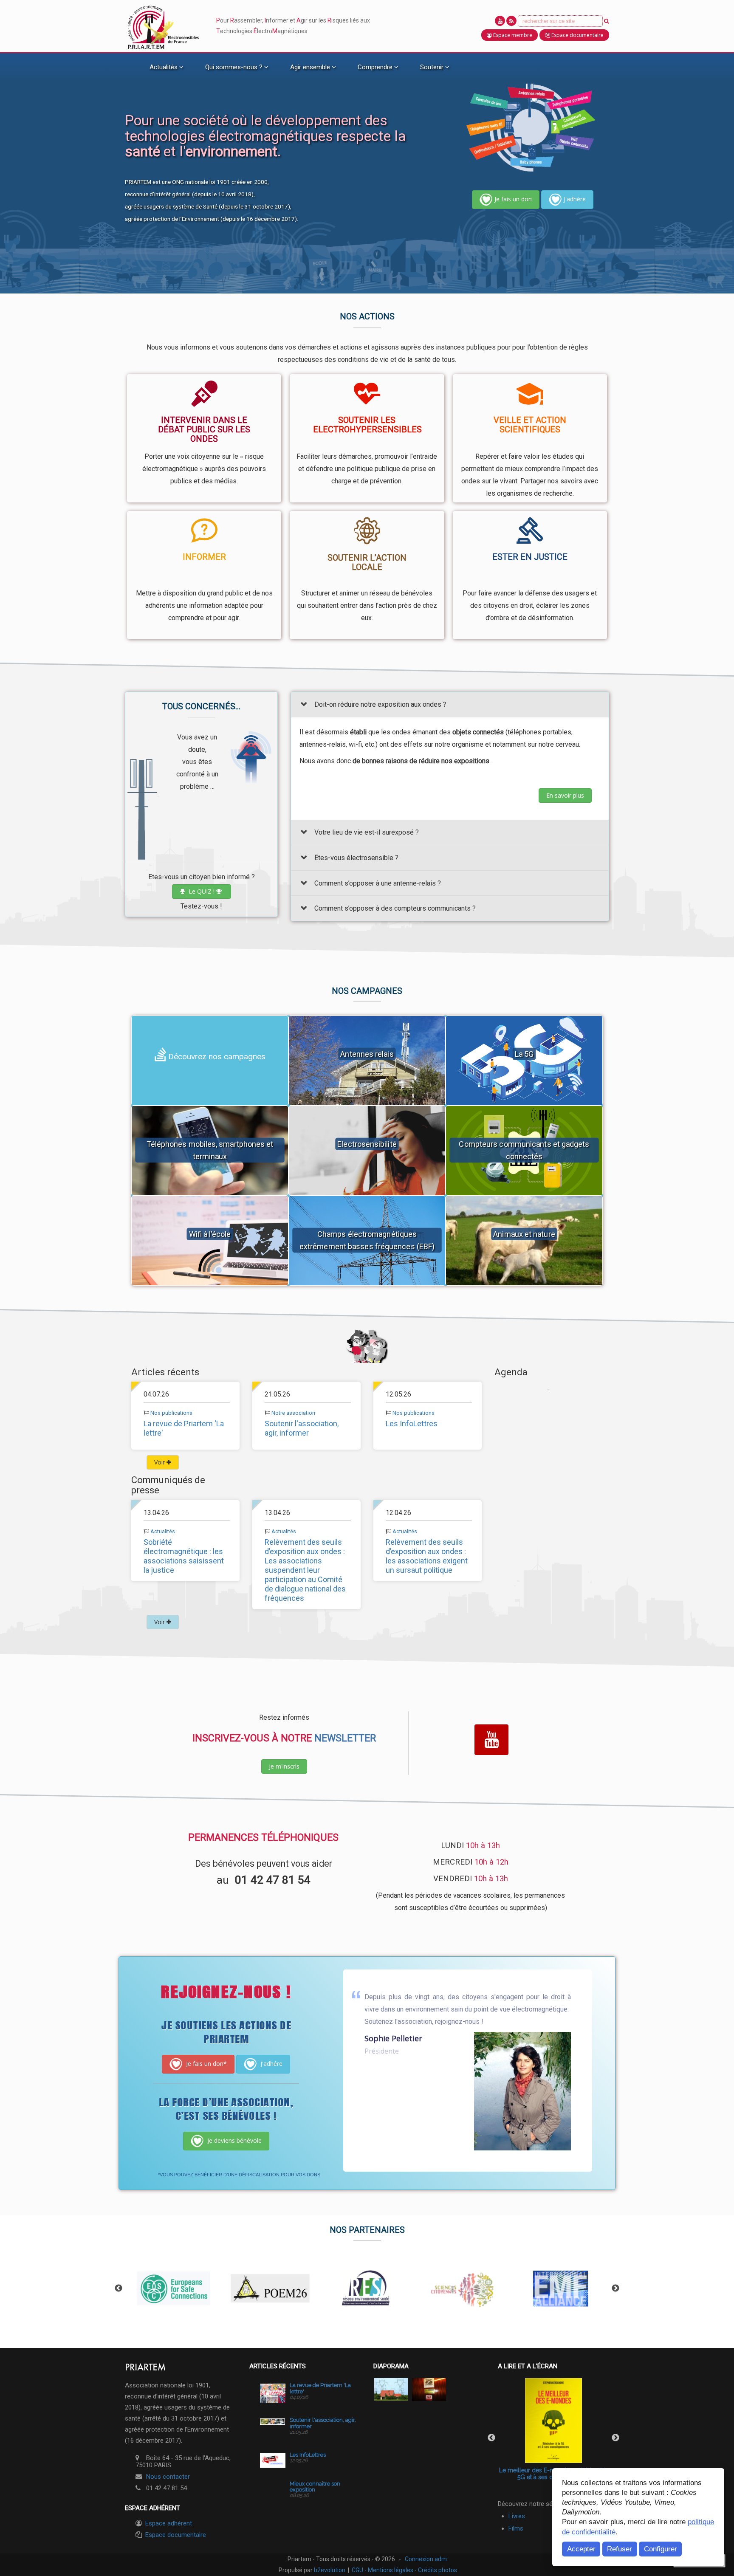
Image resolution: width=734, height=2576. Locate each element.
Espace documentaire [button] (577, 35)
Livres (517, 2516)
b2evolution (330, 2570)
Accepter (581, 2549)
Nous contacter (168, 2477)
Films (516, 2528)
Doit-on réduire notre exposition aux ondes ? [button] (380, 704)
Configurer (661, 2549)
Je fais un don (513, 199)
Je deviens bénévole (234, 2140)
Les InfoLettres (412, 1423)
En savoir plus (565, 795)
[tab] (450, 704)
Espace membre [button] (512, 35)
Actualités (163, 1531)
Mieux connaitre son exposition (315, 2487)
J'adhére (575, 199)
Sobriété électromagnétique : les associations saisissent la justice (184, 1556)
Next (615, 2288)
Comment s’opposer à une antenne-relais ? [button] (378, 883)
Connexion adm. (426, 2559)
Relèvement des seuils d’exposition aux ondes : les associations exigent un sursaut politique (427, 1556)
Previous (119, 2288)
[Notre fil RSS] (511, 21)
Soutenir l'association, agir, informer (302, 1428)
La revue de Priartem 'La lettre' (320, 2388)
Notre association (293, 1413)
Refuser (620, 2549)
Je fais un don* (206, 2064)
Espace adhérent (169, 2523)
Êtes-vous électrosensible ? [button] (356, 858)
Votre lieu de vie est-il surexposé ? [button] (367, 833)
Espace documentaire (176, 2535)
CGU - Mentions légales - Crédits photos (404, 2570)
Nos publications (171, 1413)
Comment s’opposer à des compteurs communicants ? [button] (395, 909)
